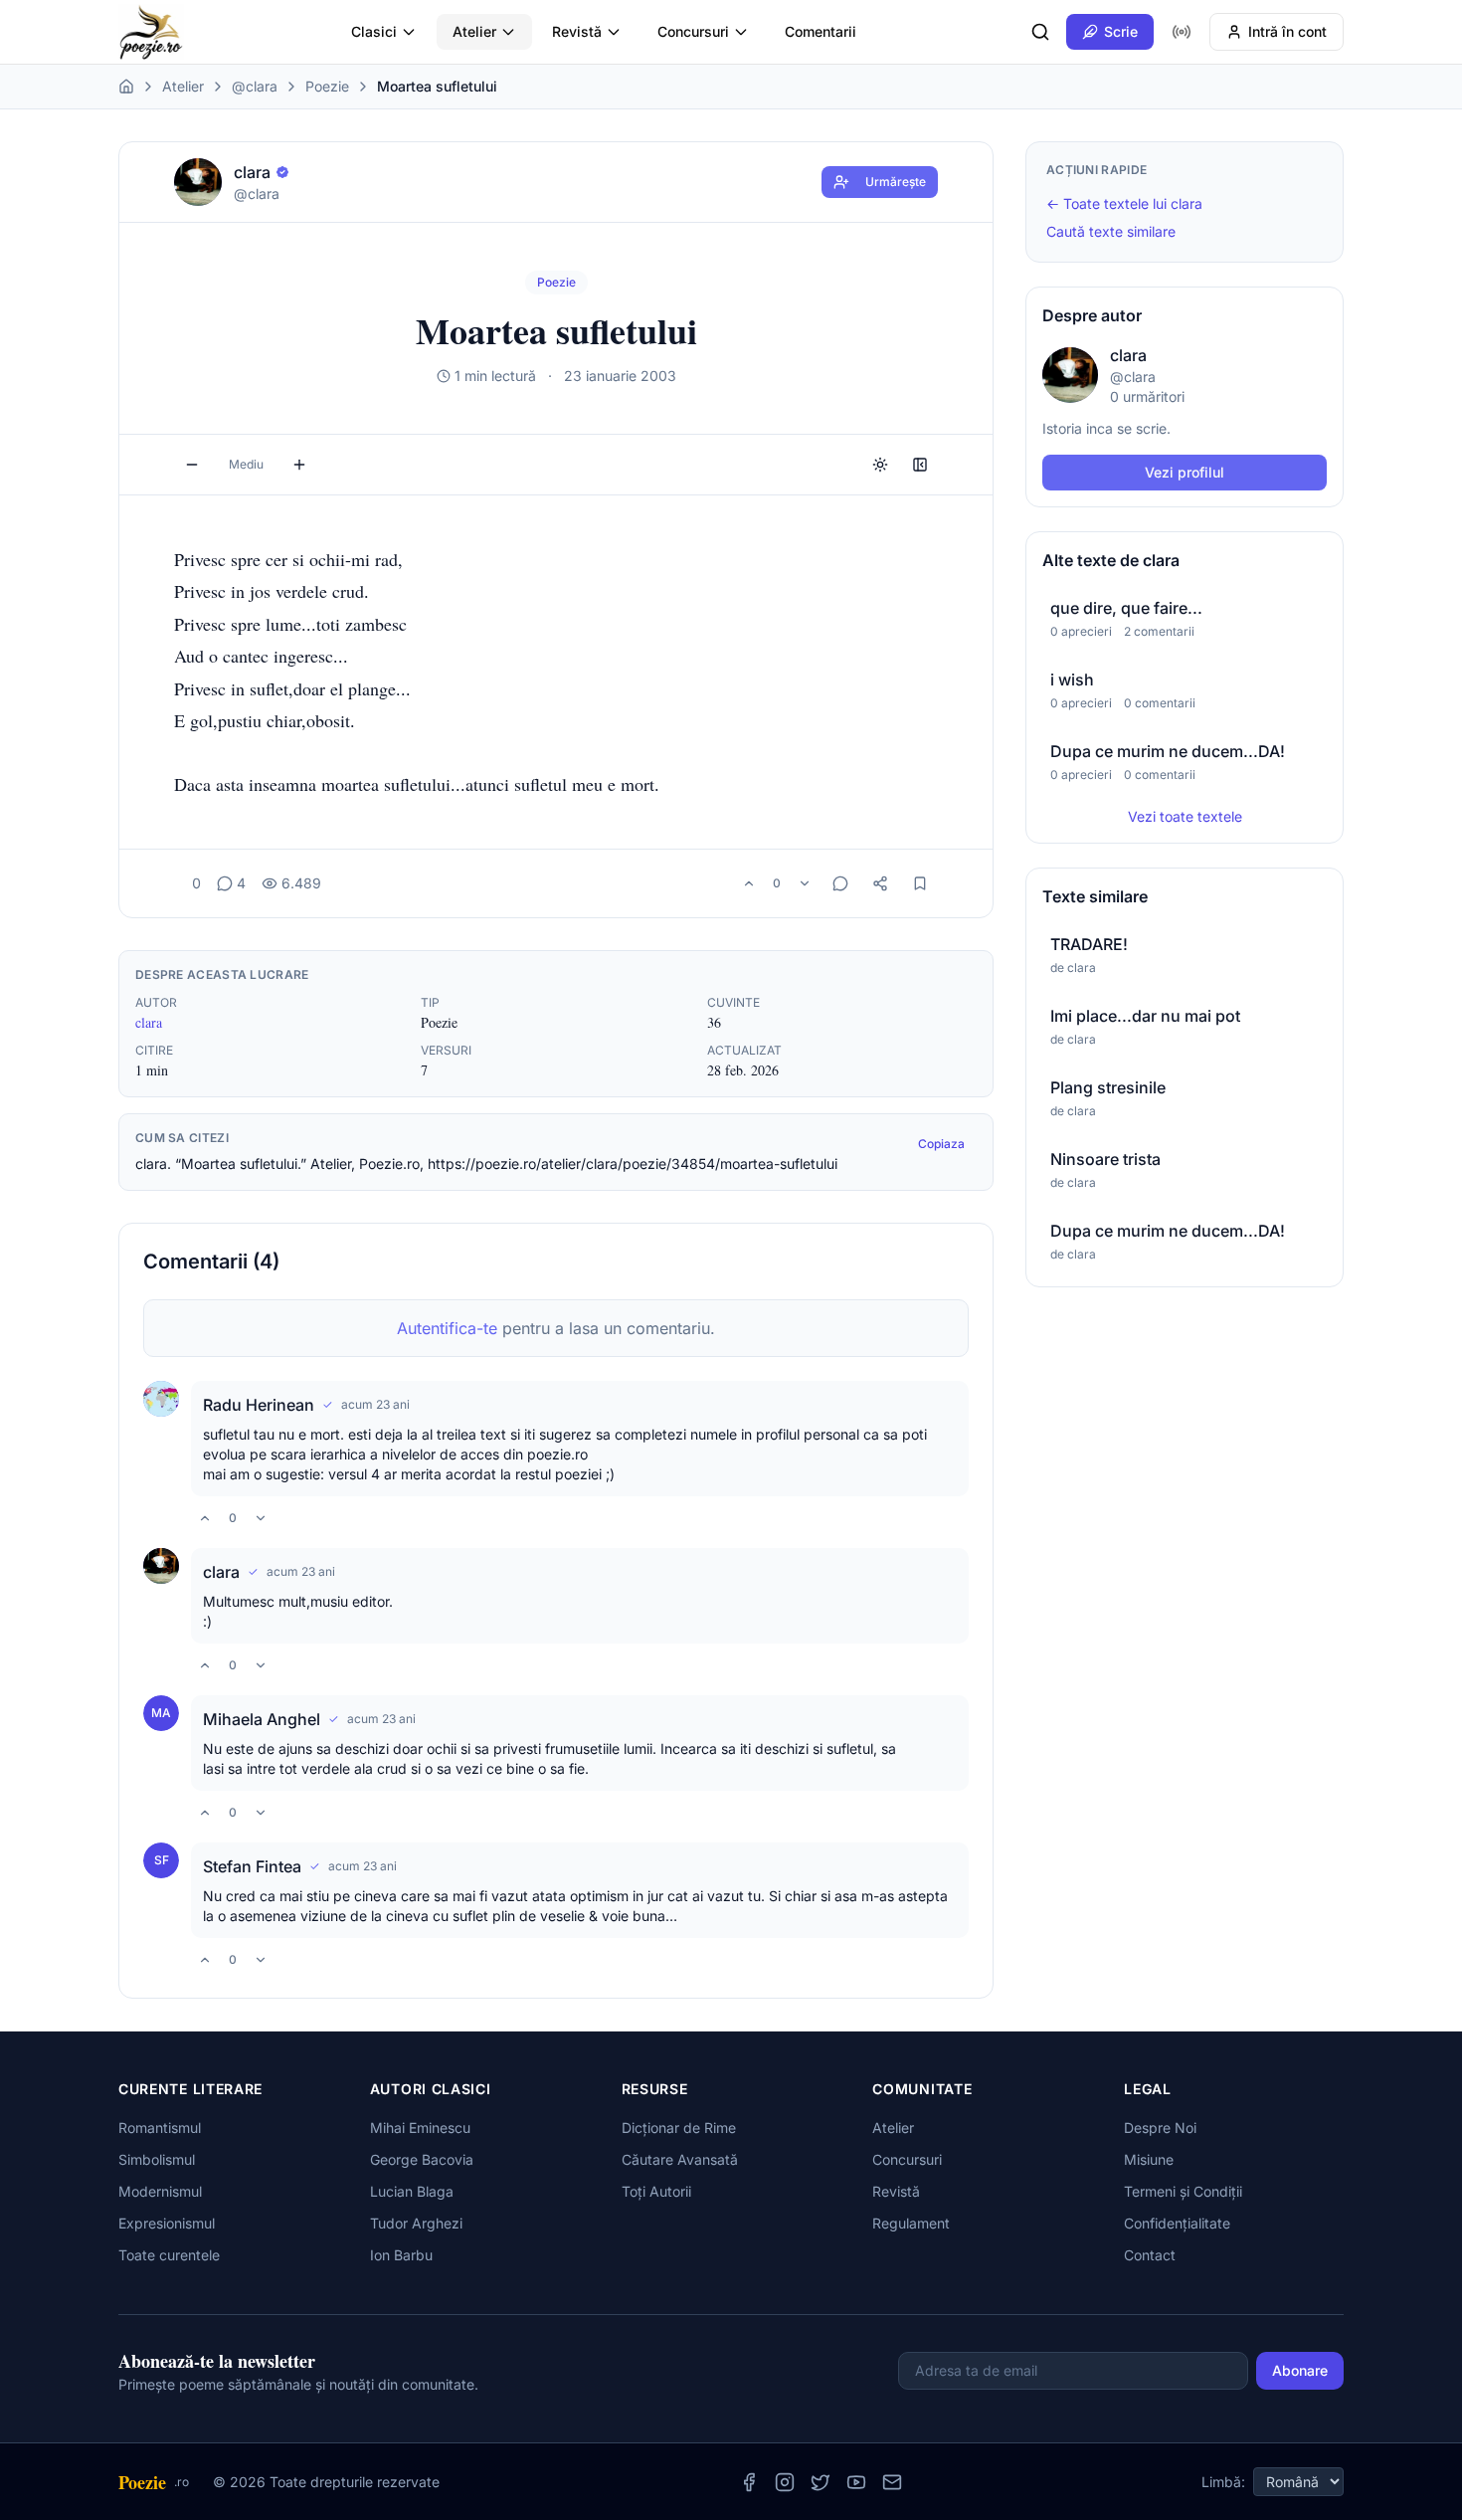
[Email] (892, 2482)
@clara (255, 86)
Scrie (1121, 31)
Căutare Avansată (680, 2159)
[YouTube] (856, 2482)
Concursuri (693, 31)
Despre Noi (1160, 2128)
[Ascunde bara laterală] (920, 465)
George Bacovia (422, 2159)
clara (149, 1022)
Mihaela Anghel (262, 1719)
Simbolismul (157, 2159)
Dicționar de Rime (679, 2128)
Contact (1150, 2255)
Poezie (327, 86)
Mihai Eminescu (420, 2128)
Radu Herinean (259, 1405)
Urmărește (896, 182)
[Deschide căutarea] (1040, 32)
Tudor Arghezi (416, 2223)
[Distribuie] (880, 883)
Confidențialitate (1177, 2223)
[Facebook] (749, 2482)
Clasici (374, 31)
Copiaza (941, 1144)
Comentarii (821, 31)
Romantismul (160, 2128)
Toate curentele (169, 2255)
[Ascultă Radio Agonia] (1182, 32)
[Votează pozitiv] (749, 883)
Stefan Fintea (252, 1866)
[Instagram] (785, 2482)
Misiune (1149, 2159)
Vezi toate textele (1185, 816)
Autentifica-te (447, 1328)
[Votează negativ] (805, 883)
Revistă (577, 31)
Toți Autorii (656, 2191)
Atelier (474, 31)
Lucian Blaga (412, 2191)
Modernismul (160, 2191)
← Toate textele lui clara (1124, 203)
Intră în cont (1287, 31)
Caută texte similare (1111, 231)
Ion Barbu (401, 2255)
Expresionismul (167, 2223)
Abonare (1300, 2370)
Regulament (911, 2223)
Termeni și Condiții (1183, 2191)
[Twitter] (821, 2482)
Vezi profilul (1185, 472)
